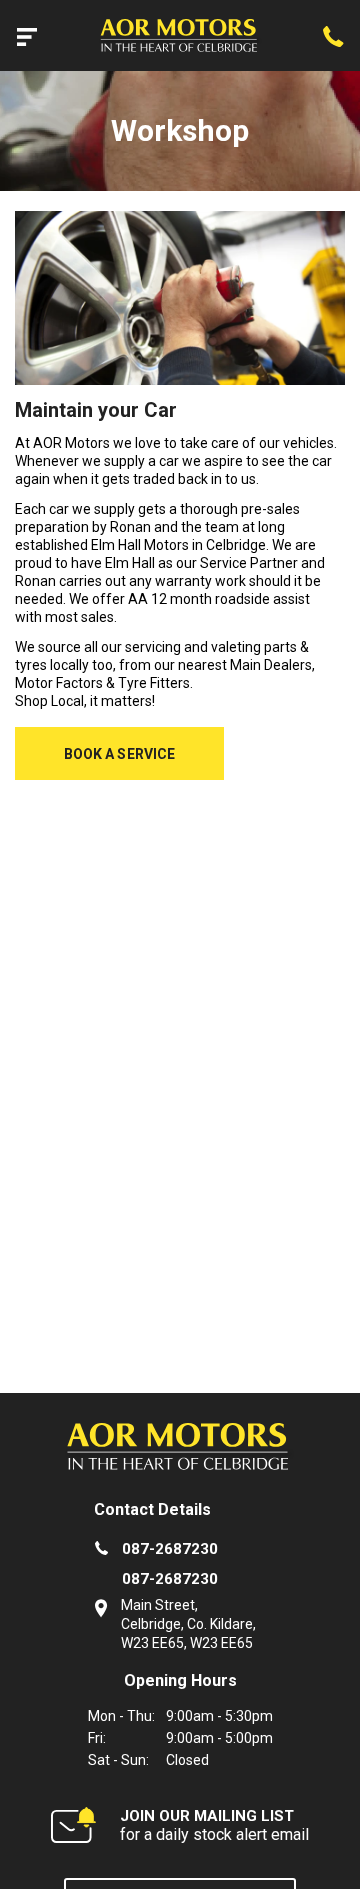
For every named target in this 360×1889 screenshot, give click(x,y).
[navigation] (27, 35)
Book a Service (120, 754)
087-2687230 (170, 1549)
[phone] (333, 35)
